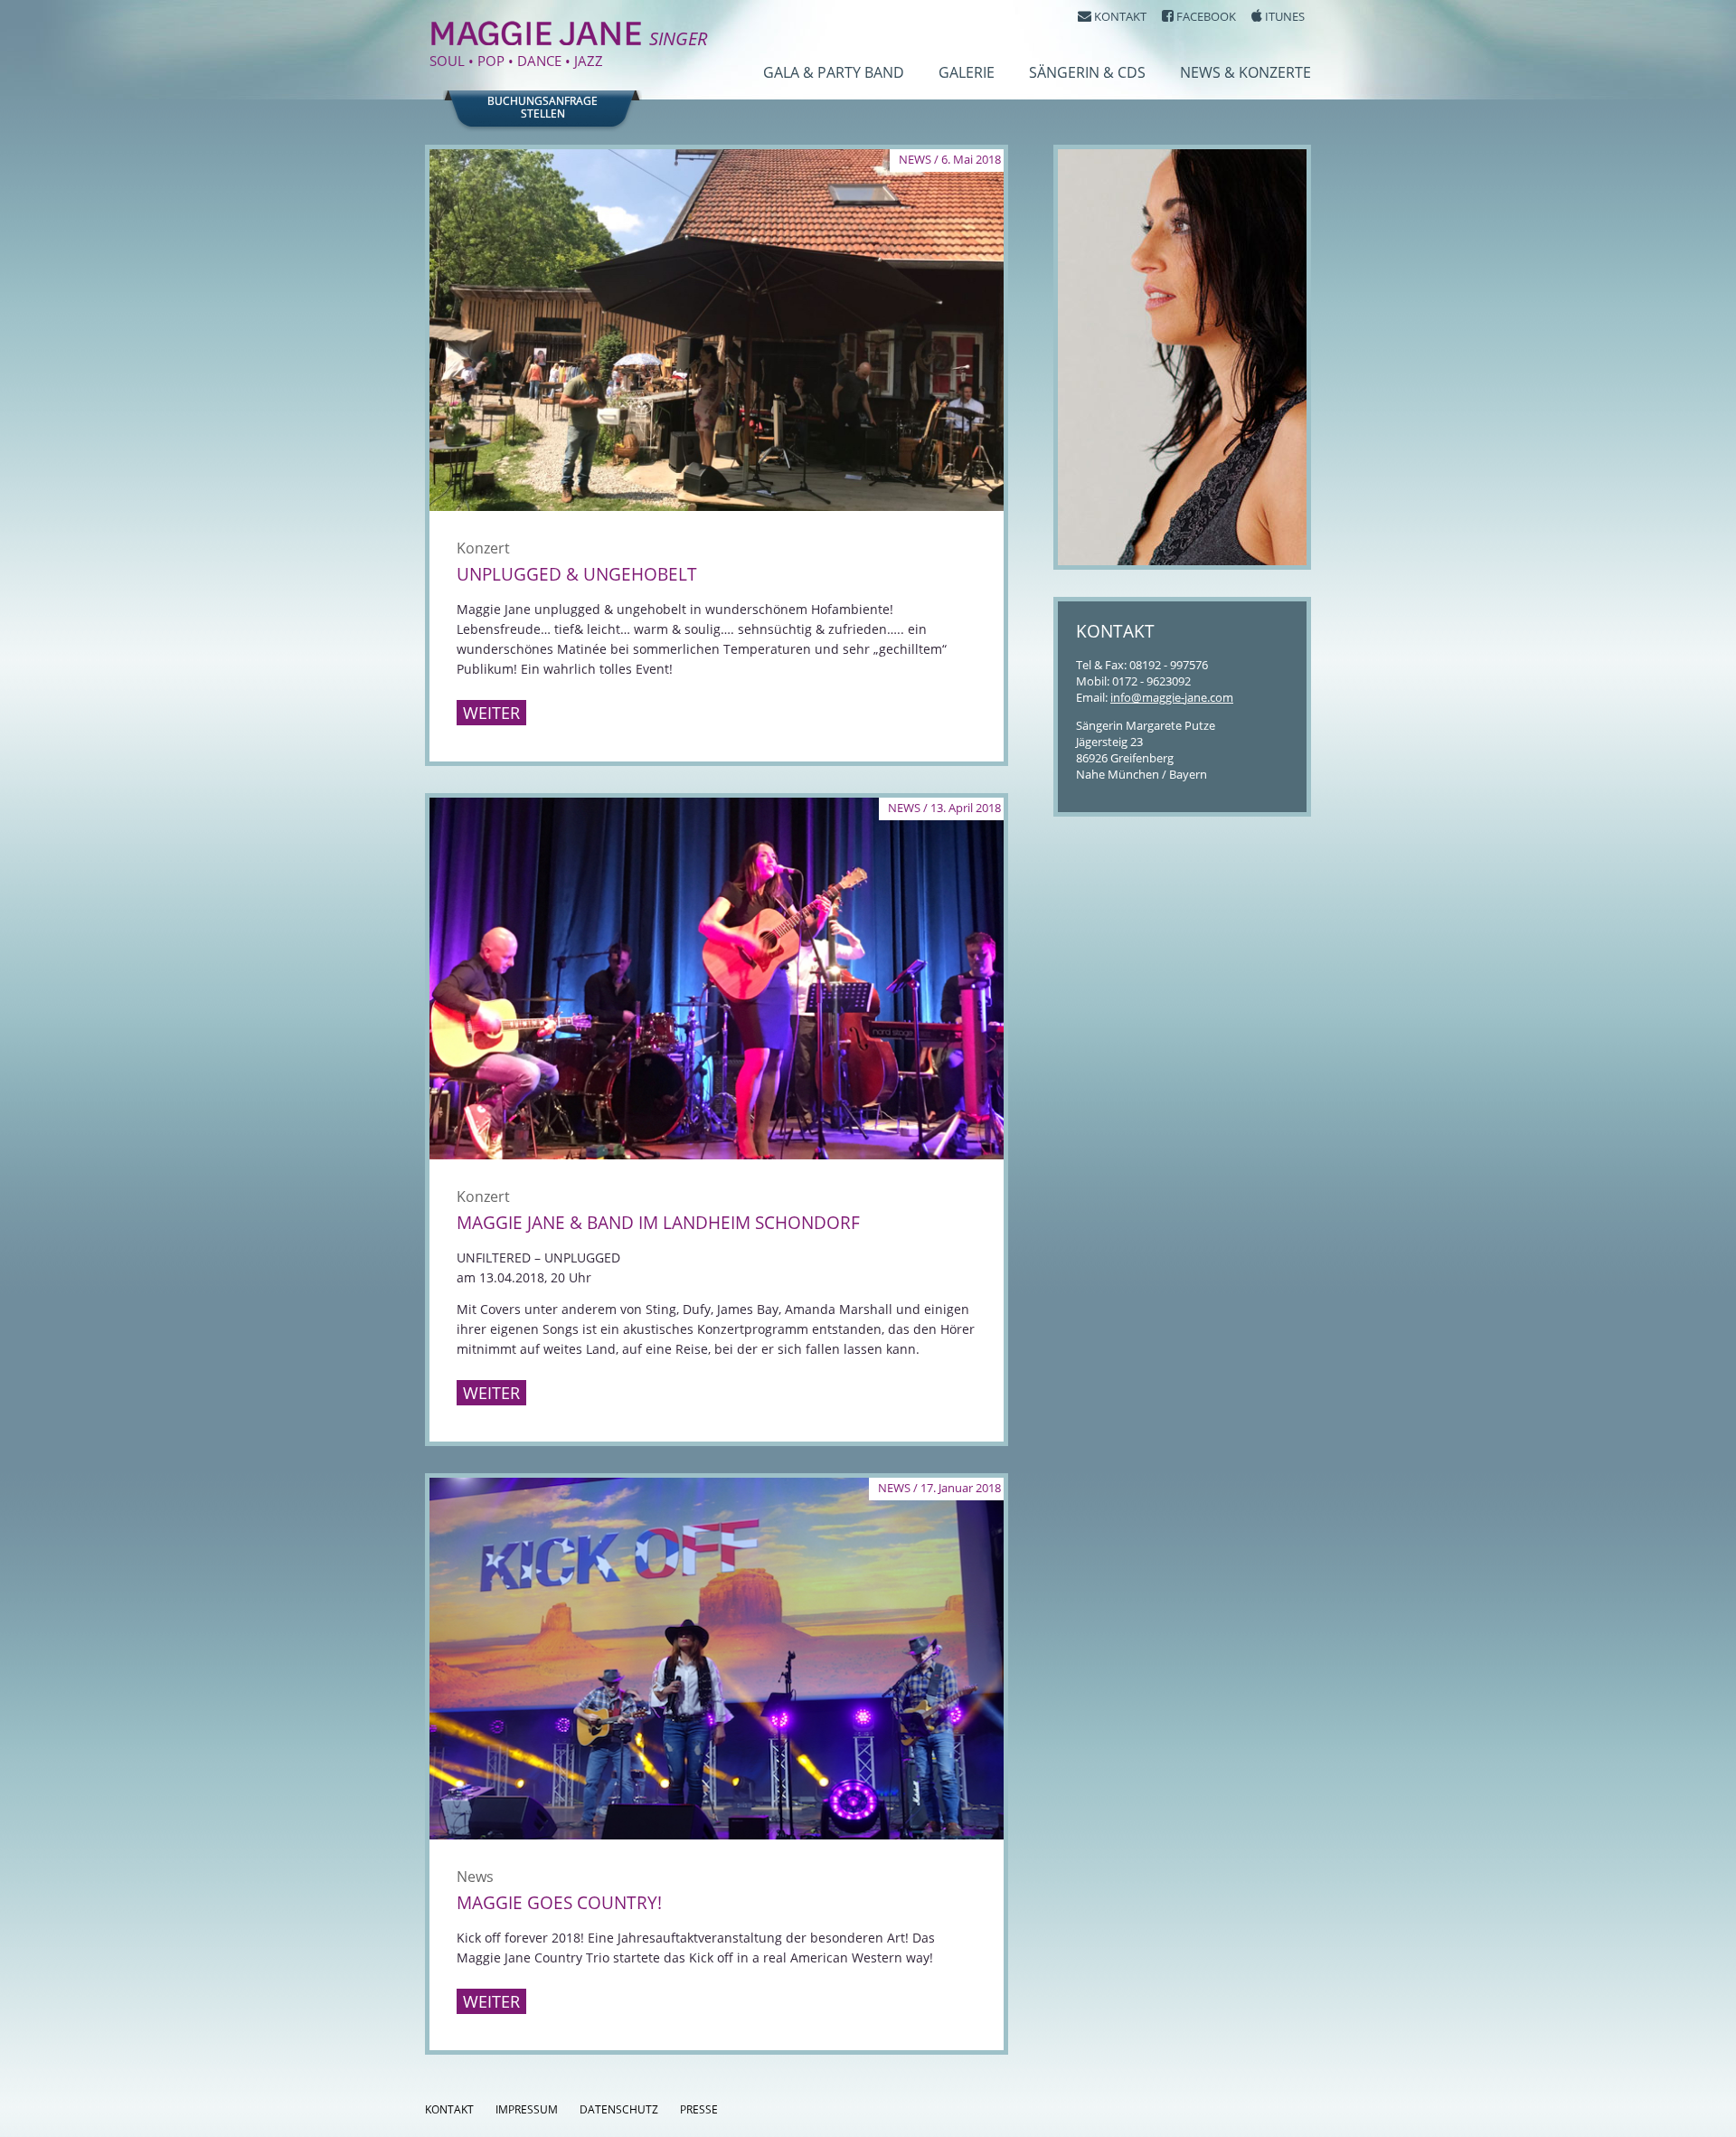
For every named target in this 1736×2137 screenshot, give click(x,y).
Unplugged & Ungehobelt (577, 574)
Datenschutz (619, 2109)
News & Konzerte (1245, 72)
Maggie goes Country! (559, 1903)
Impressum (527, 2109)
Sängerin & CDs (1087, 72)
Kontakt (449, 2109)
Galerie (967, 72)
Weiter (491, 713)
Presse (699, 2109)
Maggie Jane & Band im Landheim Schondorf (658, 1223)
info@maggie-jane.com (1172, 697)
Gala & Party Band (834, 72)
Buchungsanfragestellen (542, 108)
